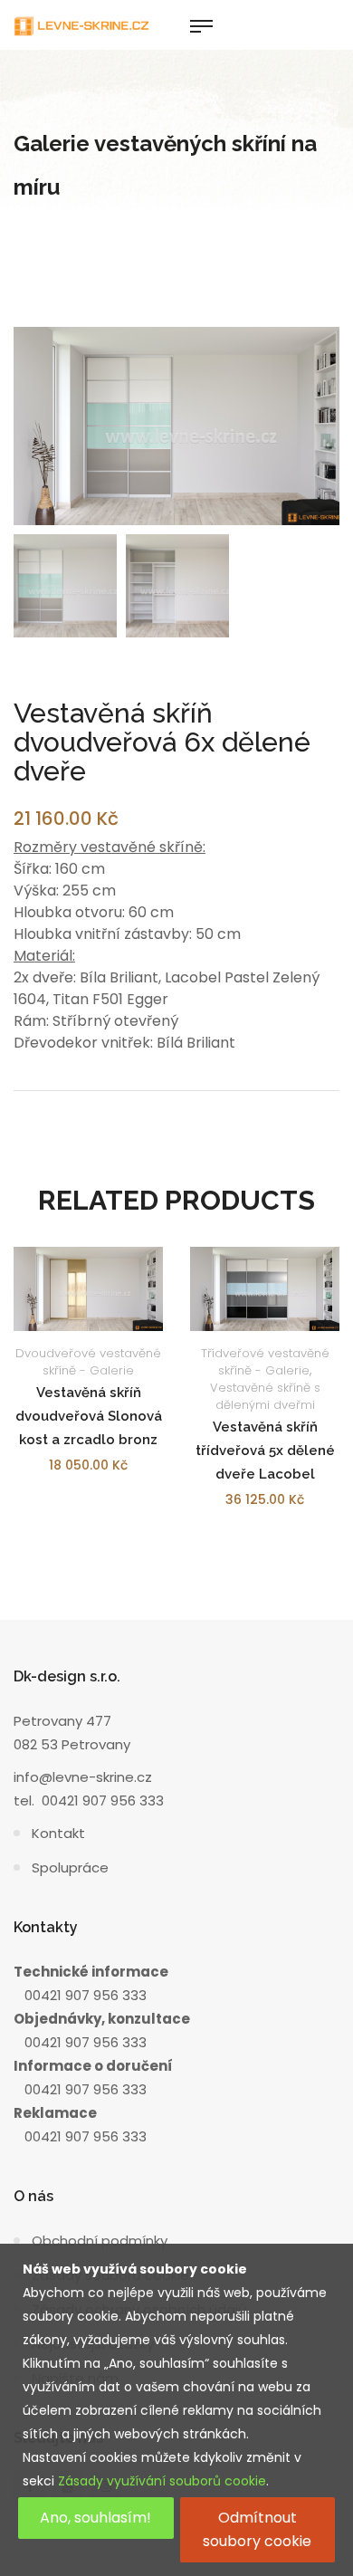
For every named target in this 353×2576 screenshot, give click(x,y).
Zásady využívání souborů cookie (162, 2481)
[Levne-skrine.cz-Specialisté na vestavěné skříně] (81, 25)
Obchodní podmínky (100, 2241)
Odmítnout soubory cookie (257, 2529)
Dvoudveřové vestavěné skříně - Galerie (88, 1362)
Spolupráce (70, 1867)
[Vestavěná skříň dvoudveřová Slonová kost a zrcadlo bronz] (88, 1289)
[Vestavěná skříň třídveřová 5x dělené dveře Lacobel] (265, 1289)
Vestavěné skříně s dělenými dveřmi (265, 1396)
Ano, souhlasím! (95, 2518)
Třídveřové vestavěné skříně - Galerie (265, 1362)
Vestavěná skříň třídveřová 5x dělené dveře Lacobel (265, 1451)
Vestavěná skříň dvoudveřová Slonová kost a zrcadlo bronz (89, 1416)
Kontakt (58, 1833)
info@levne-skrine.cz (83, 1777)
